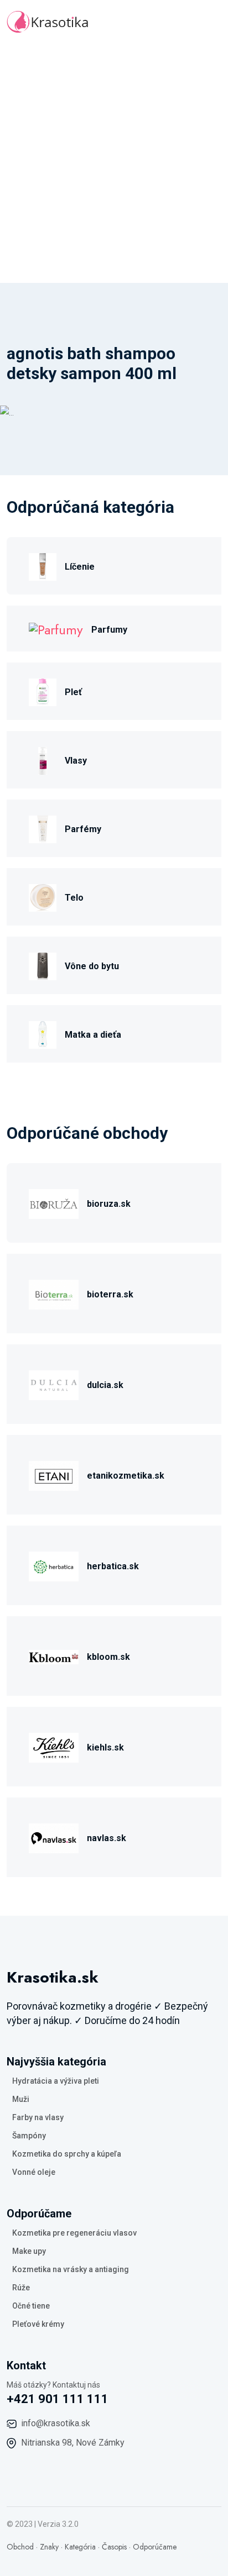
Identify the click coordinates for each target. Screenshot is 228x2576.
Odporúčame (155, 2547)
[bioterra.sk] (54, 1293)
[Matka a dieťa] (43, 1034)
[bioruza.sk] (54, 1203)
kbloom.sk (108, 1657)
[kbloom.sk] (54, 1656)
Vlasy (76, 761)
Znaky (49, 2547)
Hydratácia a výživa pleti (56, 2081)
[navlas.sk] (54, 1837)
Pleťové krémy (38, 2324)
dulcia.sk (105, 1385)
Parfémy (83, 829)
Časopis (114, 2547)
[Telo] (43, 897)
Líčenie (80, 567)
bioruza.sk (109, 1204)
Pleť (73, 692)
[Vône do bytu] (43, 965)
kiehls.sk (105, 1747)
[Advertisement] (114, 164)
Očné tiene (31, 2306)
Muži (21, 2099)
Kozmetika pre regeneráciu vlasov (74, 2233)
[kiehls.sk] (54, 1746)
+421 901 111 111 (58, 2399)
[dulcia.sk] (54, 1384)
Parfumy (109, 630)
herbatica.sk (113, 1566)
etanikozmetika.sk (126, 1476)
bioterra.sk (110, 1294)
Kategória (80, 2547)
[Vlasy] (43, 759)
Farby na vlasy (38, 2117)
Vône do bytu (92, 966)
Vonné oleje (34, 2172)
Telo (74, 898)
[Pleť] (43, 691)
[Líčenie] (43, 566)
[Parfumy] (56, 629)
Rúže (21, 2288)
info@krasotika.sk (56, 2423)
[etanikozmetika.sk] (54, 1474)
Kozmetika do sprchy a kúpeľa (67, 2154)
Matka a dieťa (93, 1035)
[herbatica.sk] (54, 1565)
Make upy (29, 2251)
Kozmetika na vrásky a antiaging (71, 2269)
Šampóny (29, 2136)
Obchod (20, 2547)
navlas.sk (107, 1838)
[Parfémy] (43, 828)
